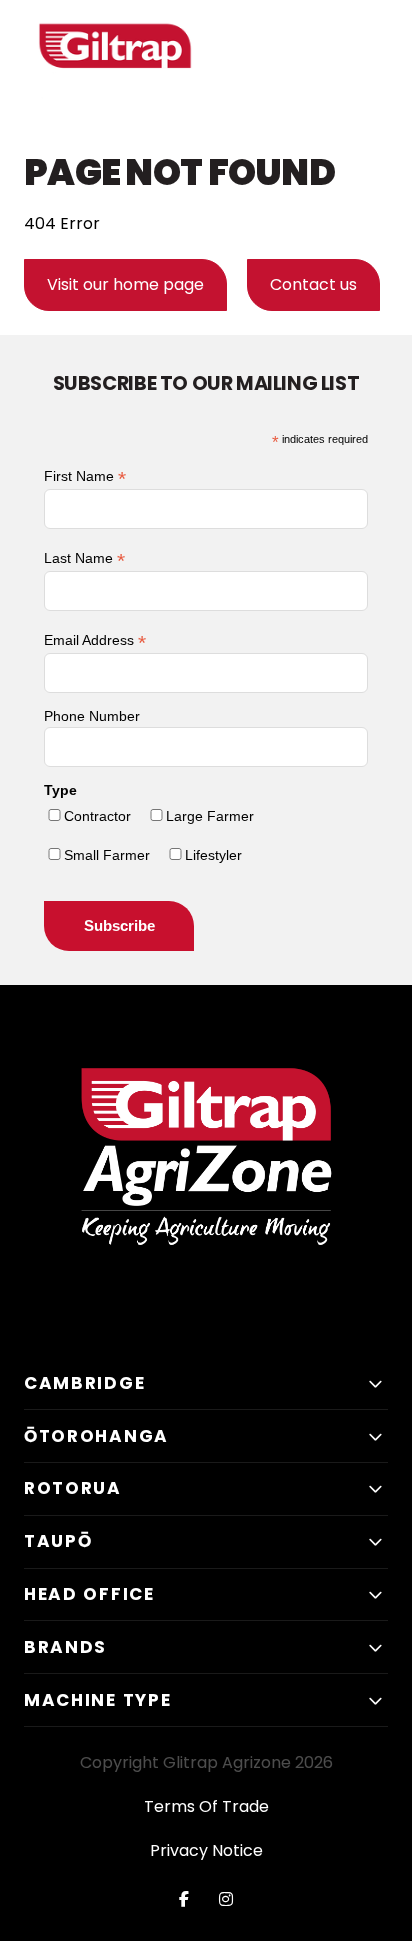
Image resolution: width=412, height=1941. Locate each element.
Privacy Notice (206, 1850)
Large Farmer (210, 816)
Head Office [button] (89, 1594)
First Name (85, 476)
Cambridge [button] (84, 1383)
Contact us (313, 284)
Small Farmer (107, 855)
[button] (368, 67)
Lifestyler (213, 855)
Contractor (97, 816)
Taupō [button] (58, 1541)
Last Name (84, 558)
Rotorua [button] (73, 1488)
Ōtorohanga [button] (96, 1436)
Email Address (95, 640)
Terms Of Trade (206, 1806)
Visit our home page (125, 284)
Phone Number (92, 716)
